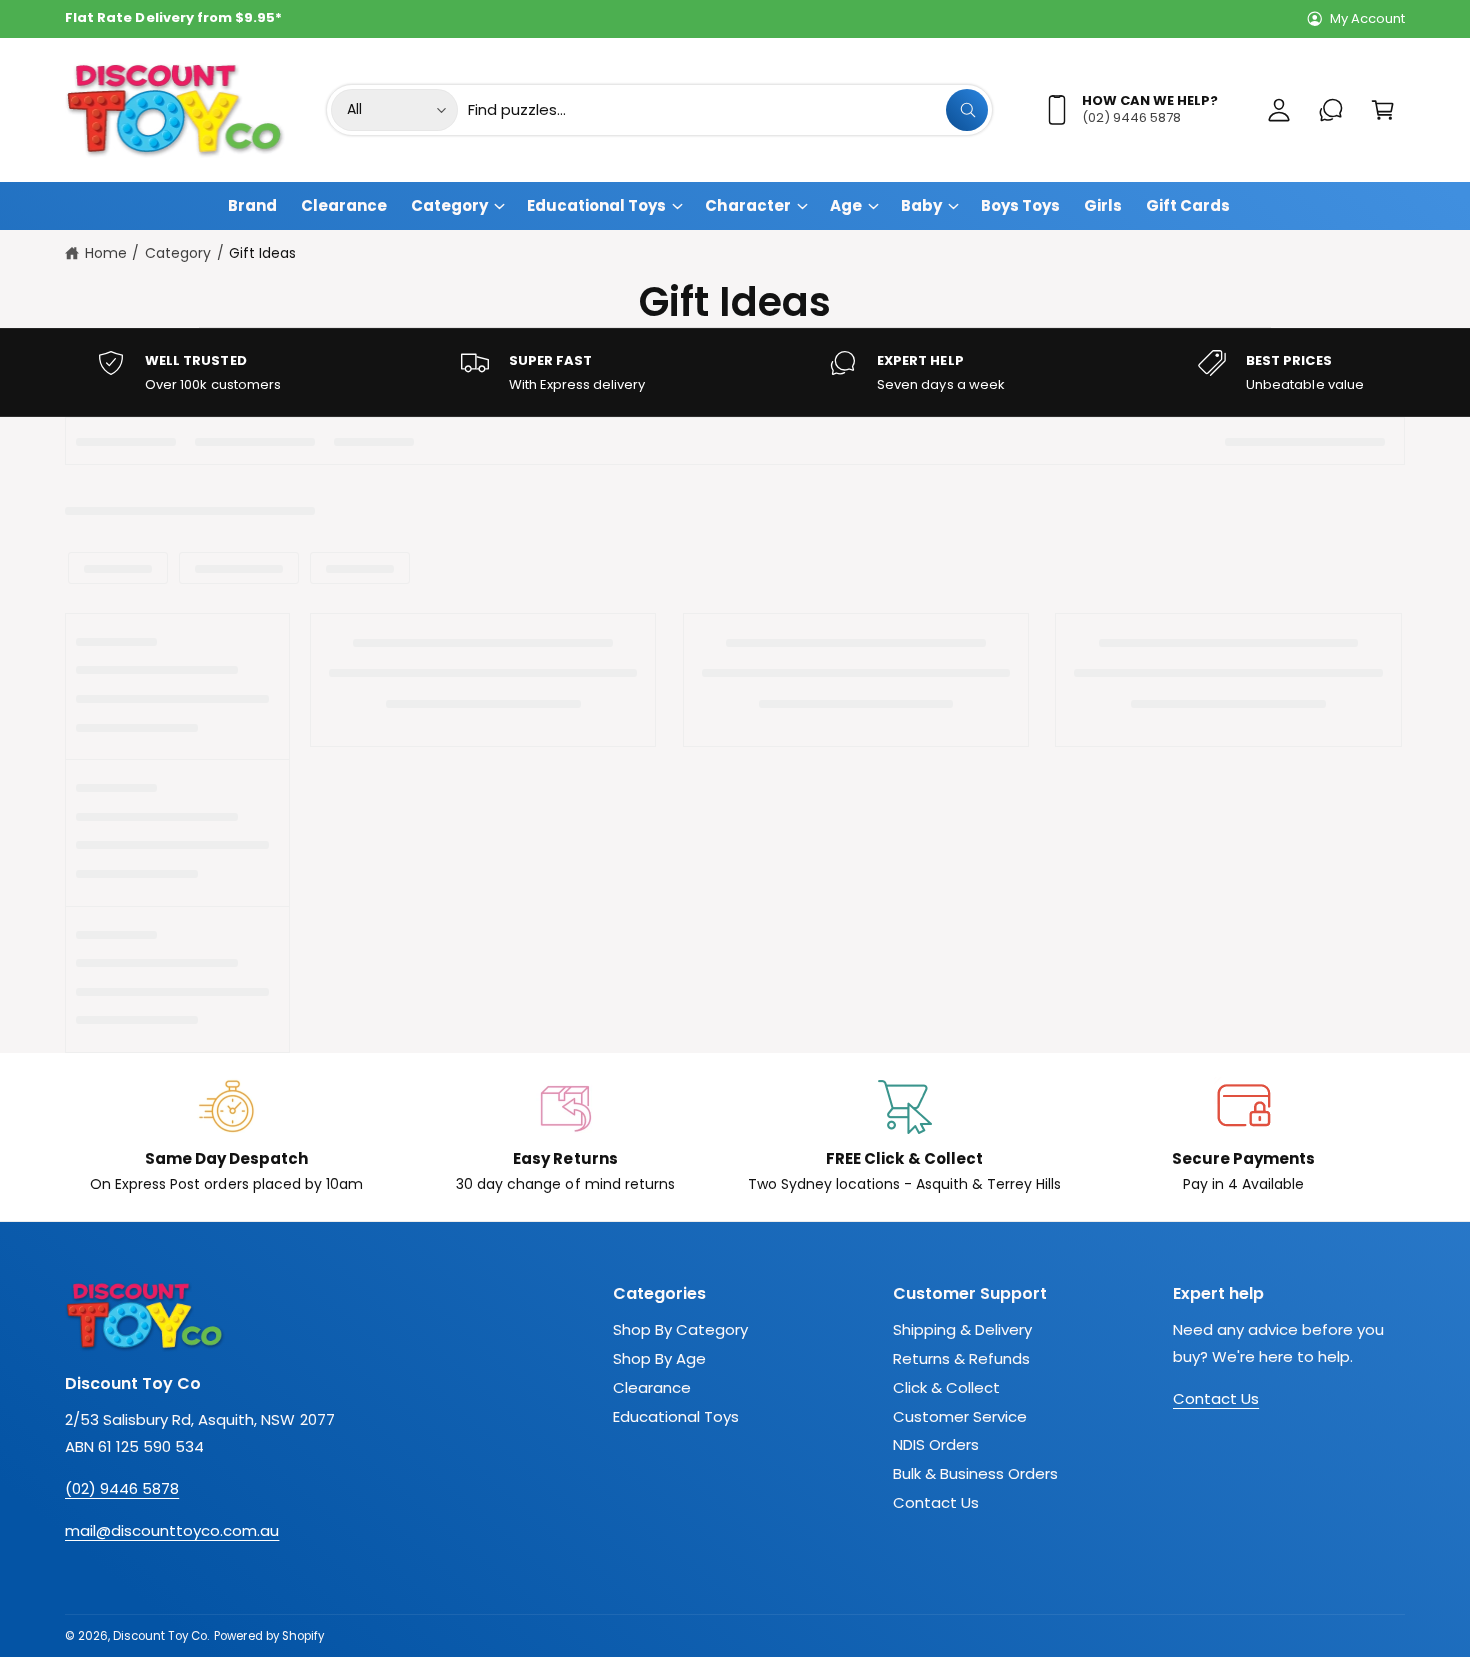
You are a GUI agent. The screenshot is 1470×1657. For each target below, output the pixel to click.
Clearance (652, 1387)
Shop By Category (680, 1329)
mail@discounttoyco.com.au (172, 1530)
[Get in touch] (1331, 110)
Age (846, 205)
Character (747, 205)
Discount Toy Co (160, 1636)
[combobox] (728, 110)
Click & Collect (946, 1387)
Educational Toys (596, 205)
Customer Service (960, 1416)
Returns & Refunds (961, 1358)
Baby (921, 205)
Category (449, 205)
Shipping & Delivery (962, 1329)
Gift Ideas (262, 253)
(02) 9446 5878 (122, 1488)
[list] (735, 372)
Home (106, 253)
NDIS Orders (936, 1444)
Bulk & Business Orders (975, 1473)
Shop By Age (659, 1358)
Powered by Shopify (268, 1636)
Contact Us (936, 1502)
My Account (1367, 18)
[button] (1383, 110)
